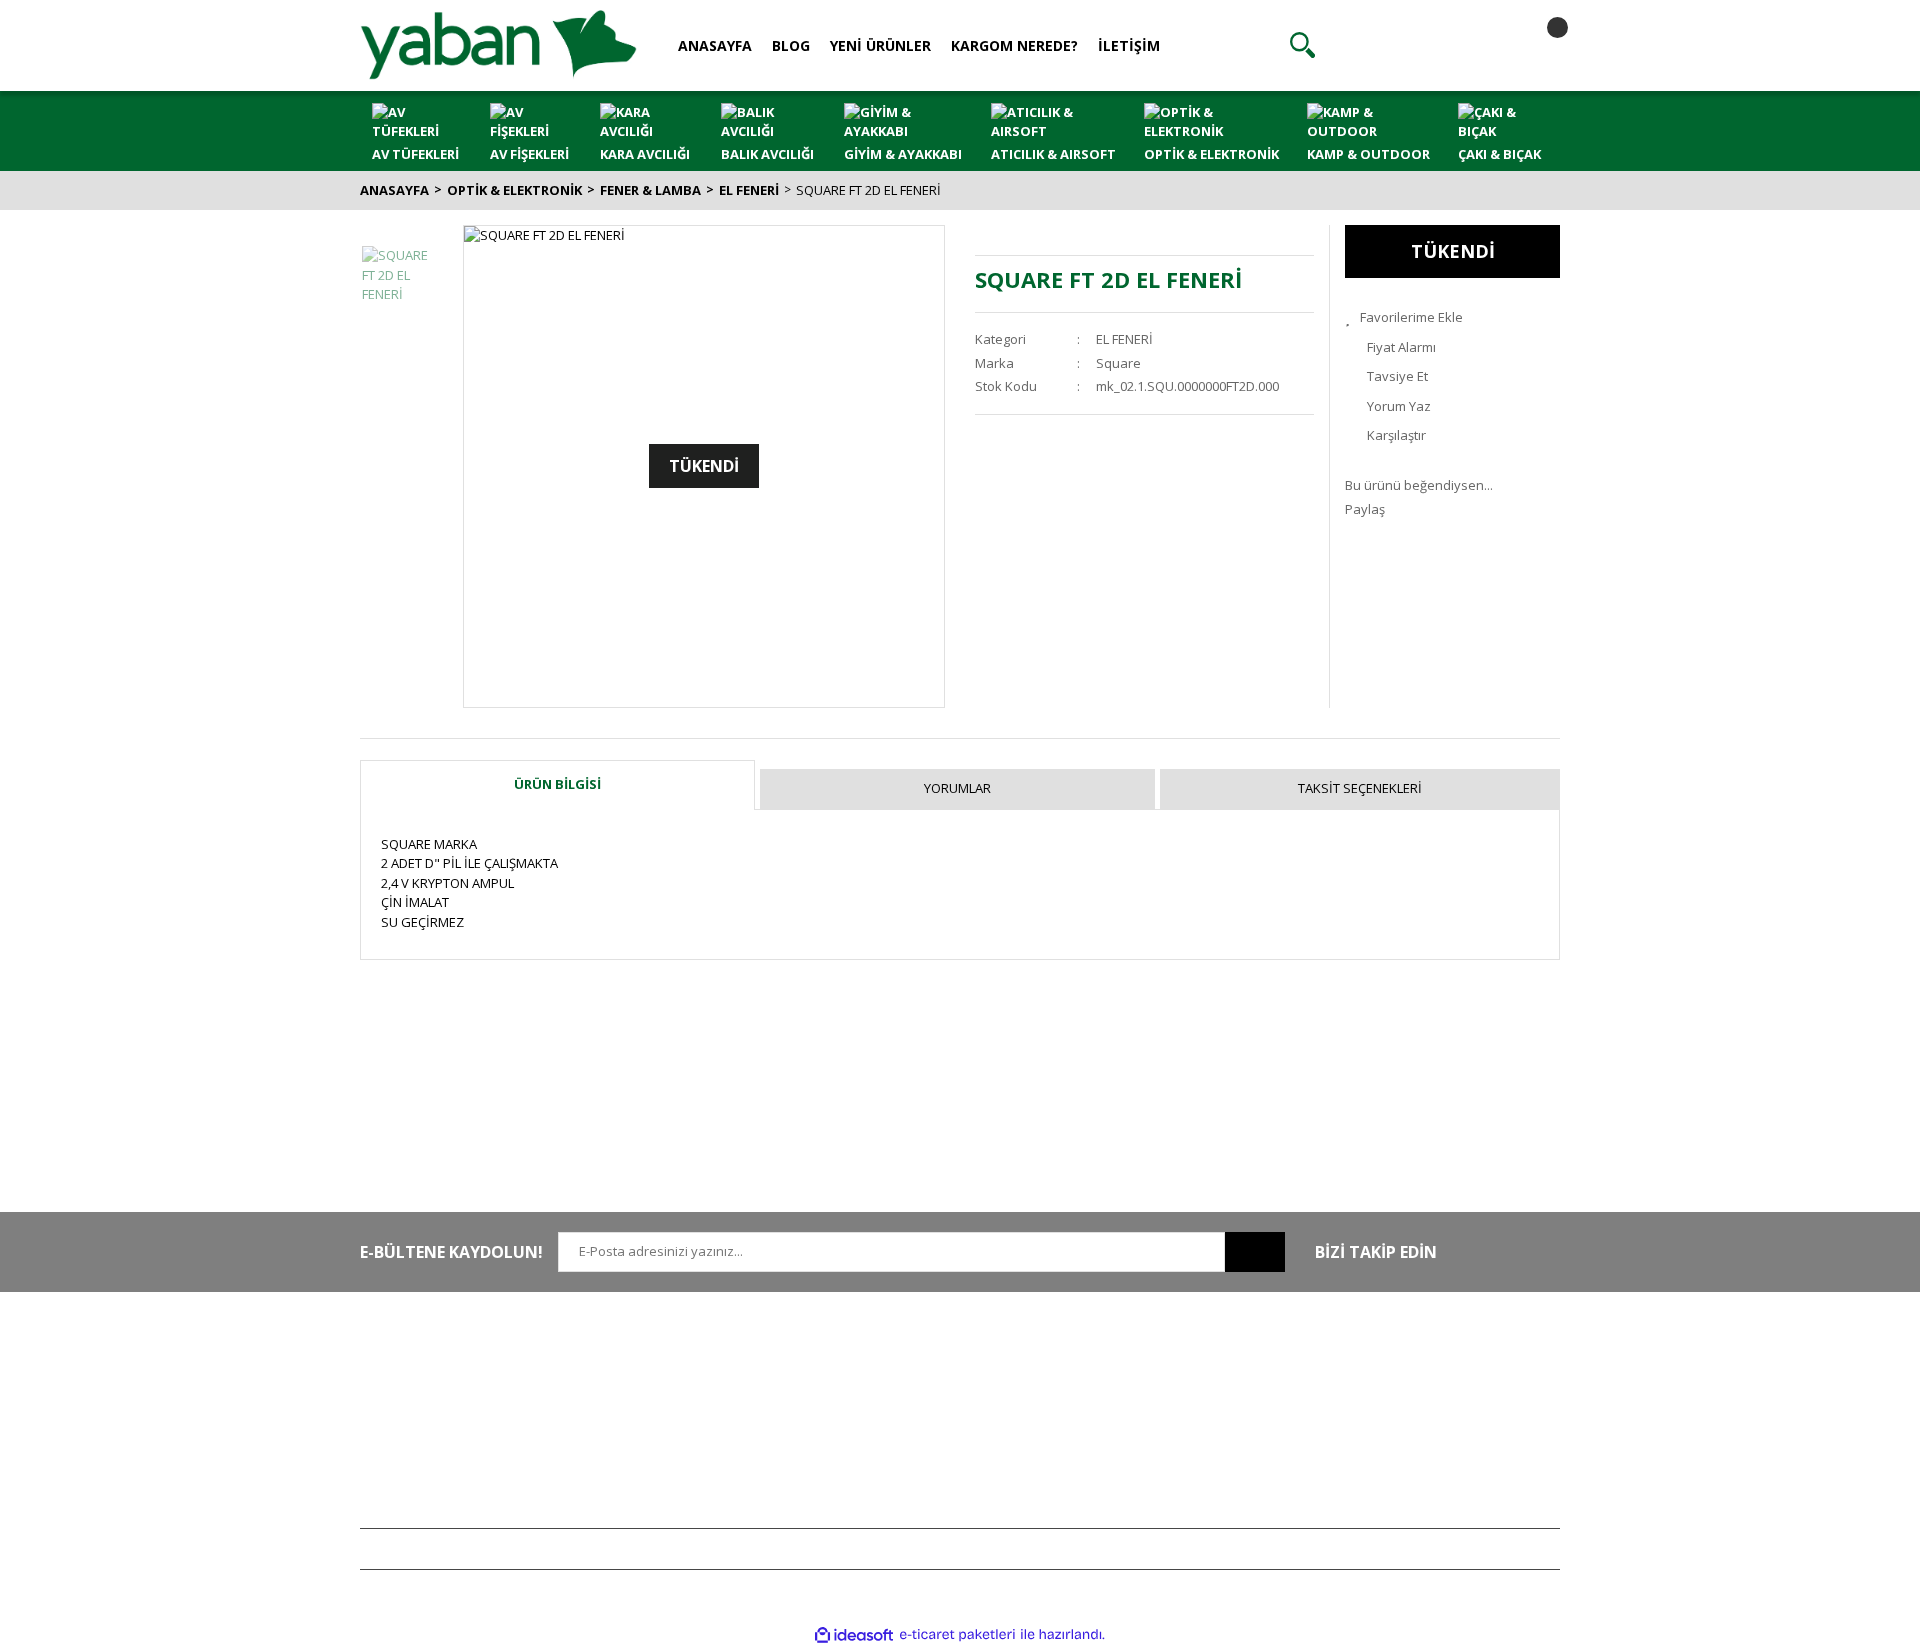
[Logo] (498, 44)
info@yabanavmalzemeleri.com (456, 1449)
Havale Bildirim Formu (671, 1419)
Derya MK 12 (1382, 1419)
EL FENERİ (1124, 339)
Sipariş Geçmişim (1149, 1390)
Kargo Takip (888, 1478)
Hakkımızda (641, 1360)
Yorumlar (957, 788)
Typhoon (1371, 1478)
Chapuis (1369, 1508)
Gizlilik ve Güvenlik (909, 1390)
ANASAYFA (715, 45)
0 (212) (425, 1360)
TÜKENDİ (1453, 251)
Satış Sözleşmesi (902, 1360)
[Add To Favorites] (1452, 318)
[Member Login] (1421, 45)
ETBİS (623, 1449)
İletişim (627, 1390)
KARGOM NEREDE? (1014, 45)
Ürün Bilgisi (557, 784)
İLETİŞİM (1129, 45)
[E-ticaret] (957, 1635)
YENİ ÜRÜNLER (880, 45)
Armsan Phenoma (1398, 1390)
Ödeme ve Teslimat (910, 1419)
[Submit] (1255, 1252)
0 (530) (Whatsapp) (465, 1419)
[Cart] (1540, 45)
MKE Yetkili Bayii (1392, 1360)
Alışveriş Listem (1143, 1419)
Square (1118, 363)
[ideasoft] (854, 1635)
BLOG (791, 45)
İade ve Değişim (900, 1449)
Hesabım (1125, 1360)
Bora (1358, 1449)
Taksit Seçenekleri (1360, 788)
